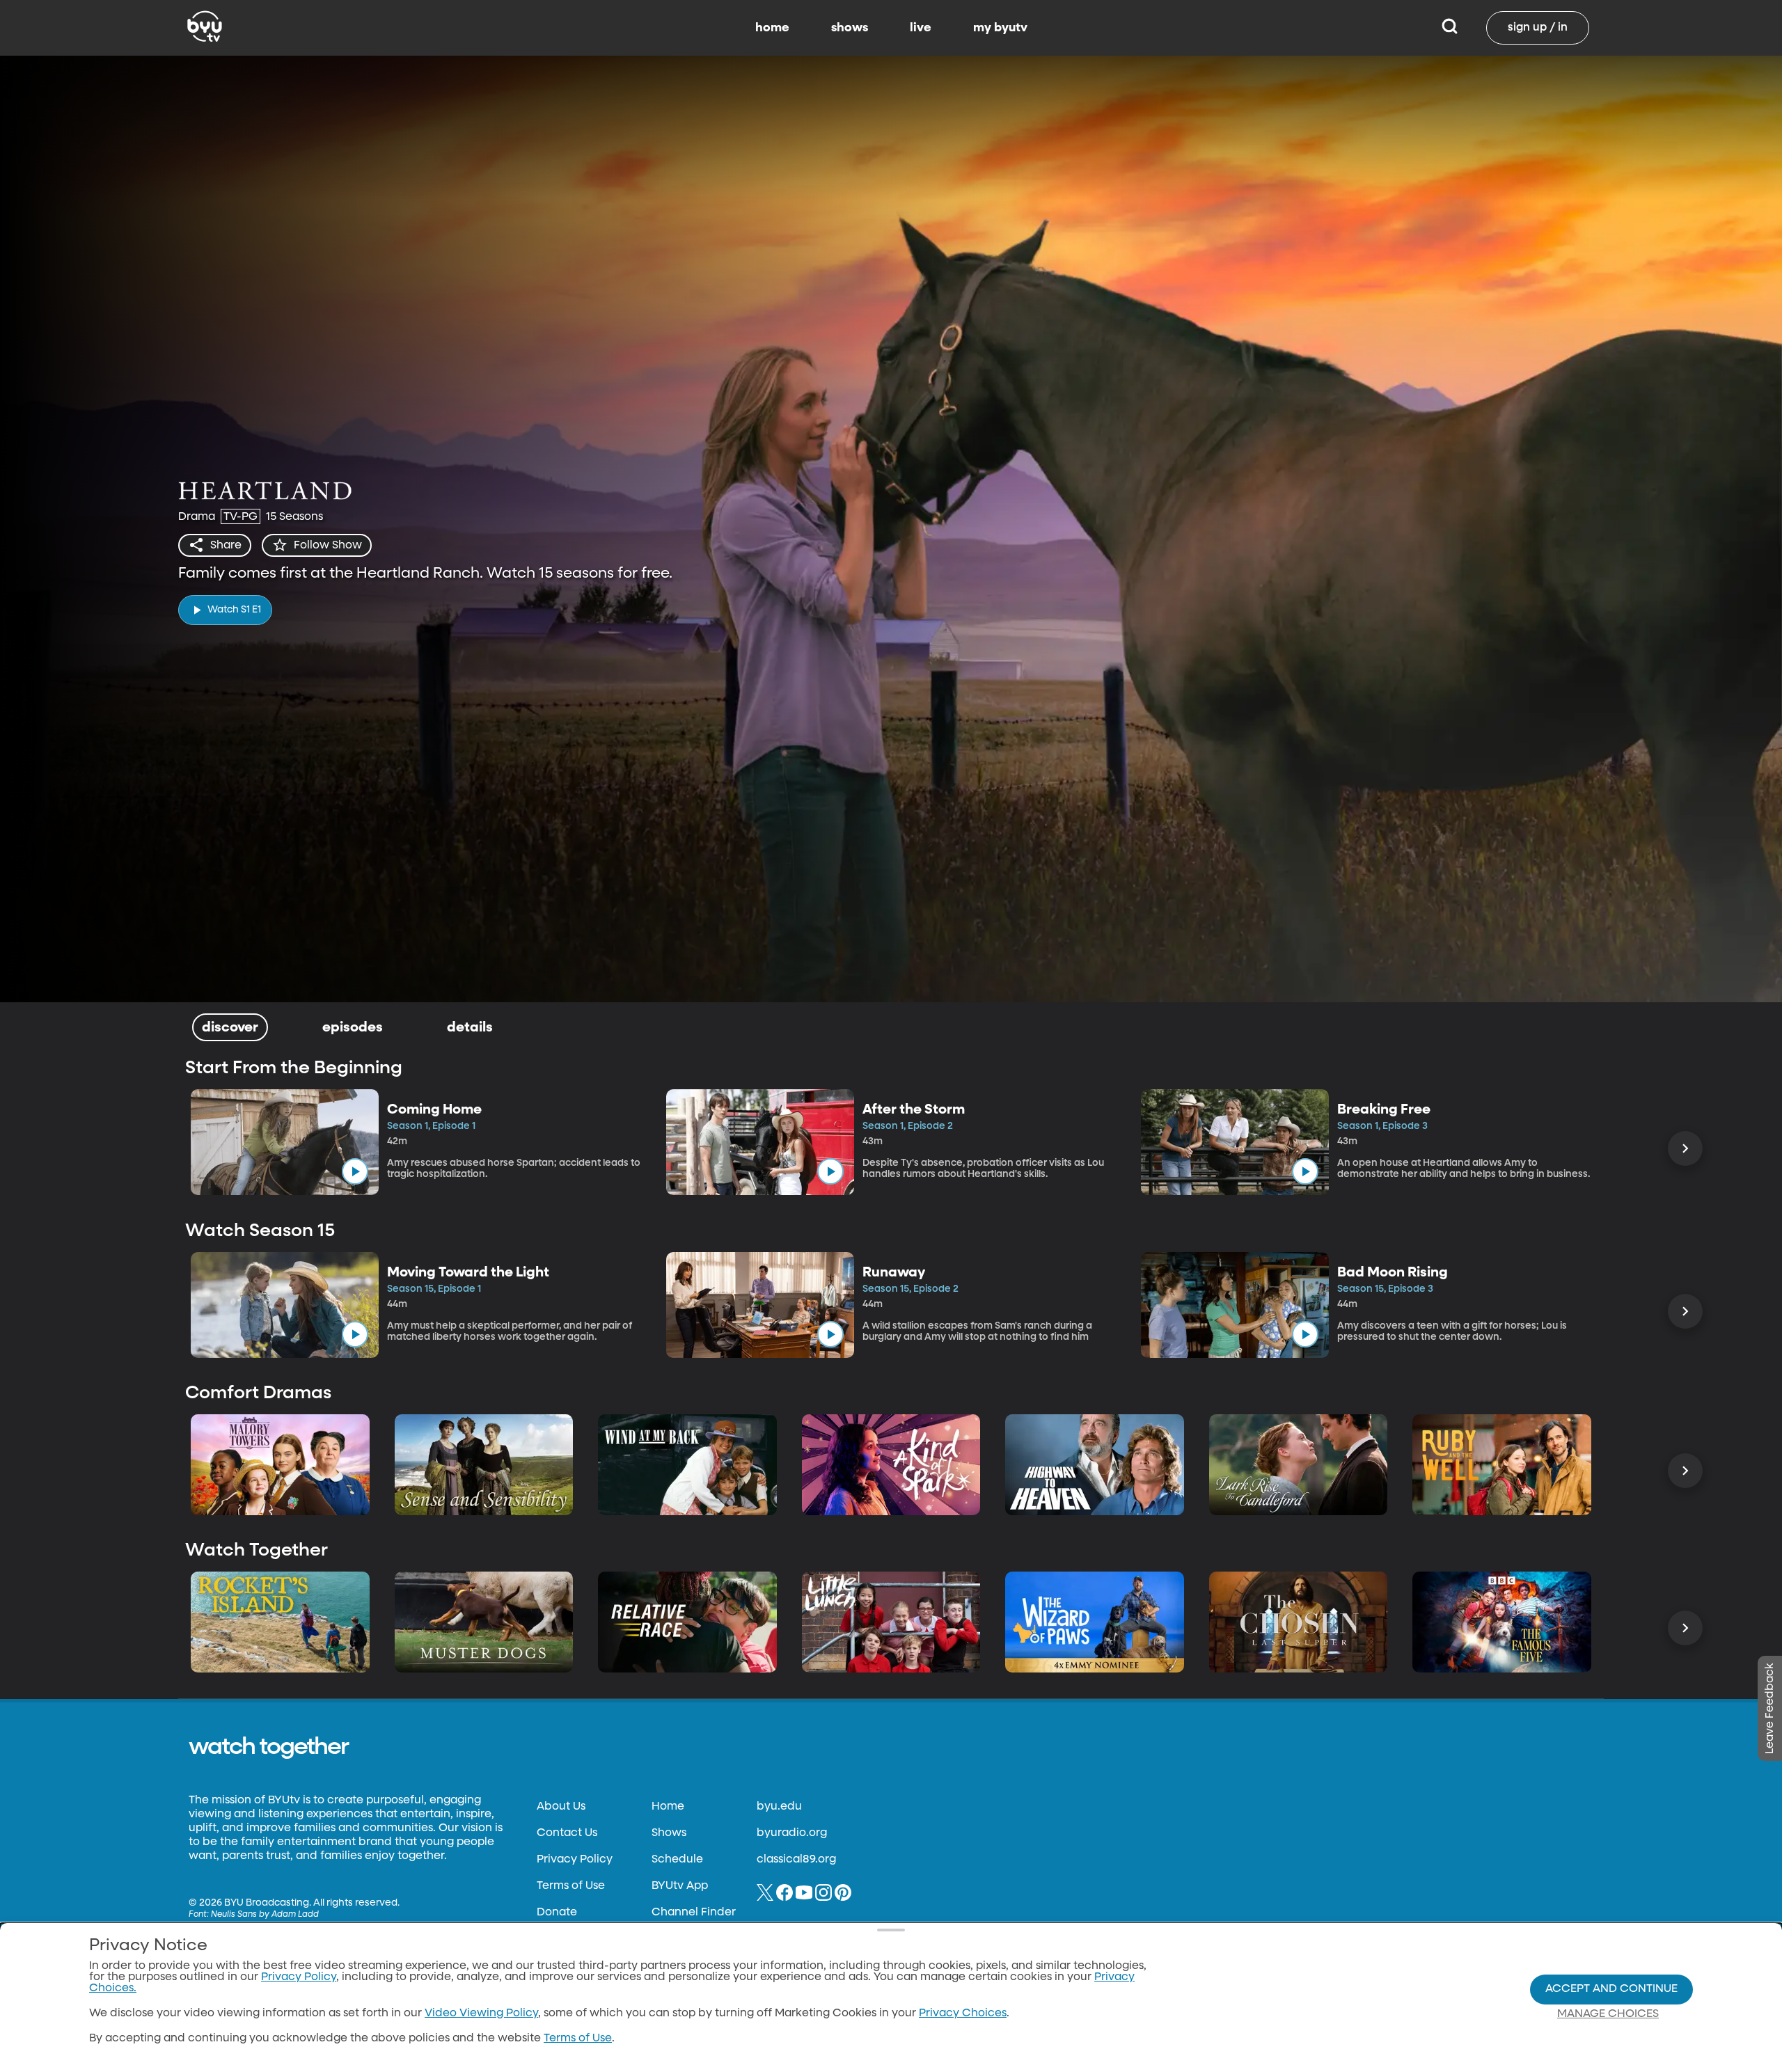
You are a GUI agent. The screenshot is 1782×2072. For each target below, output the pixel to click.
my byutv (1000, 28)
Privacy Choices (963, 2014)
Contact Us (567, 1833)
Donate (557, 1913)
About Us (561, 1807)
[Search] (1450, 28)
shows (850, 28)
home (772, 28)
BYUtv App (680, 1886)
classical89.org (796, 1860)
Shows (669, 1833)
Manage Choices (1608, 2014)
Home (668, 1807)
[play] (355, 1171)
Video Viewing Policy (481, 2014)
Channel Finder (694, 1913)
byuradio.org (792, 1833)
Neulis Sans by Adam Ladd (265, 1915)
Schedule (677, 1860)
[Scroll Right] (1685, 1148)
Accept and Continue (1611, 1989)
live (921, 28)
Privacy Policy (575, 1860)
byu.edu (779, 1807)
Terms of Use (571, 1886)
